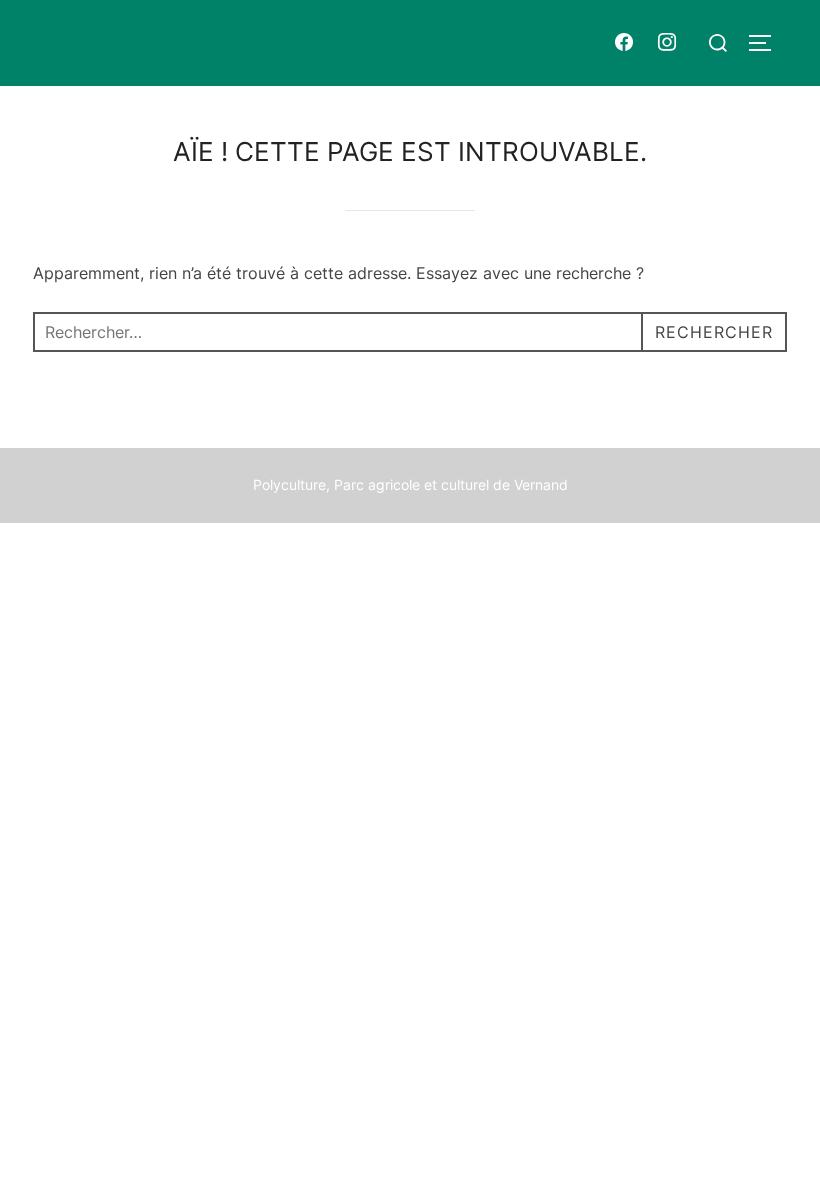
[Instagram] (668, 43)
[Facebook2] (624, 43)
